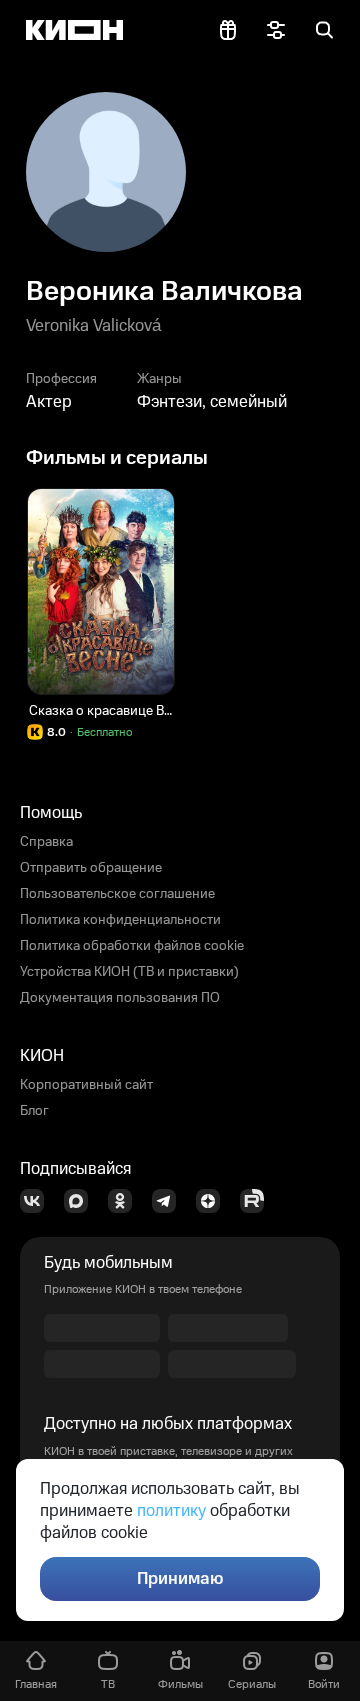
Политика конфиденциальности (120, 920)
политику (171, 1511)
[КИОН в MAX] (82, 1201)
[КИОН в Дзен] (214, 1201)
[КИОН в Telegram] (170, 1201)
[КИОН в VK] (38, 1201)
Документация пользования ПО (120, 998)
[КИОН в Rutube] (258, 1201)
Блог (34, 1111)
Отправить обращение (91, 868)
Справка (46, 842)
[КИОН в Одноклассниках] (126, 1201)
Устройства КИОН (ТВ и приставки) (129, 972)
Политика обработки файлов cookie (132, 946)
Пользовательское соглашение (117, 894)
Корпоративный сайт (86, 1085)
